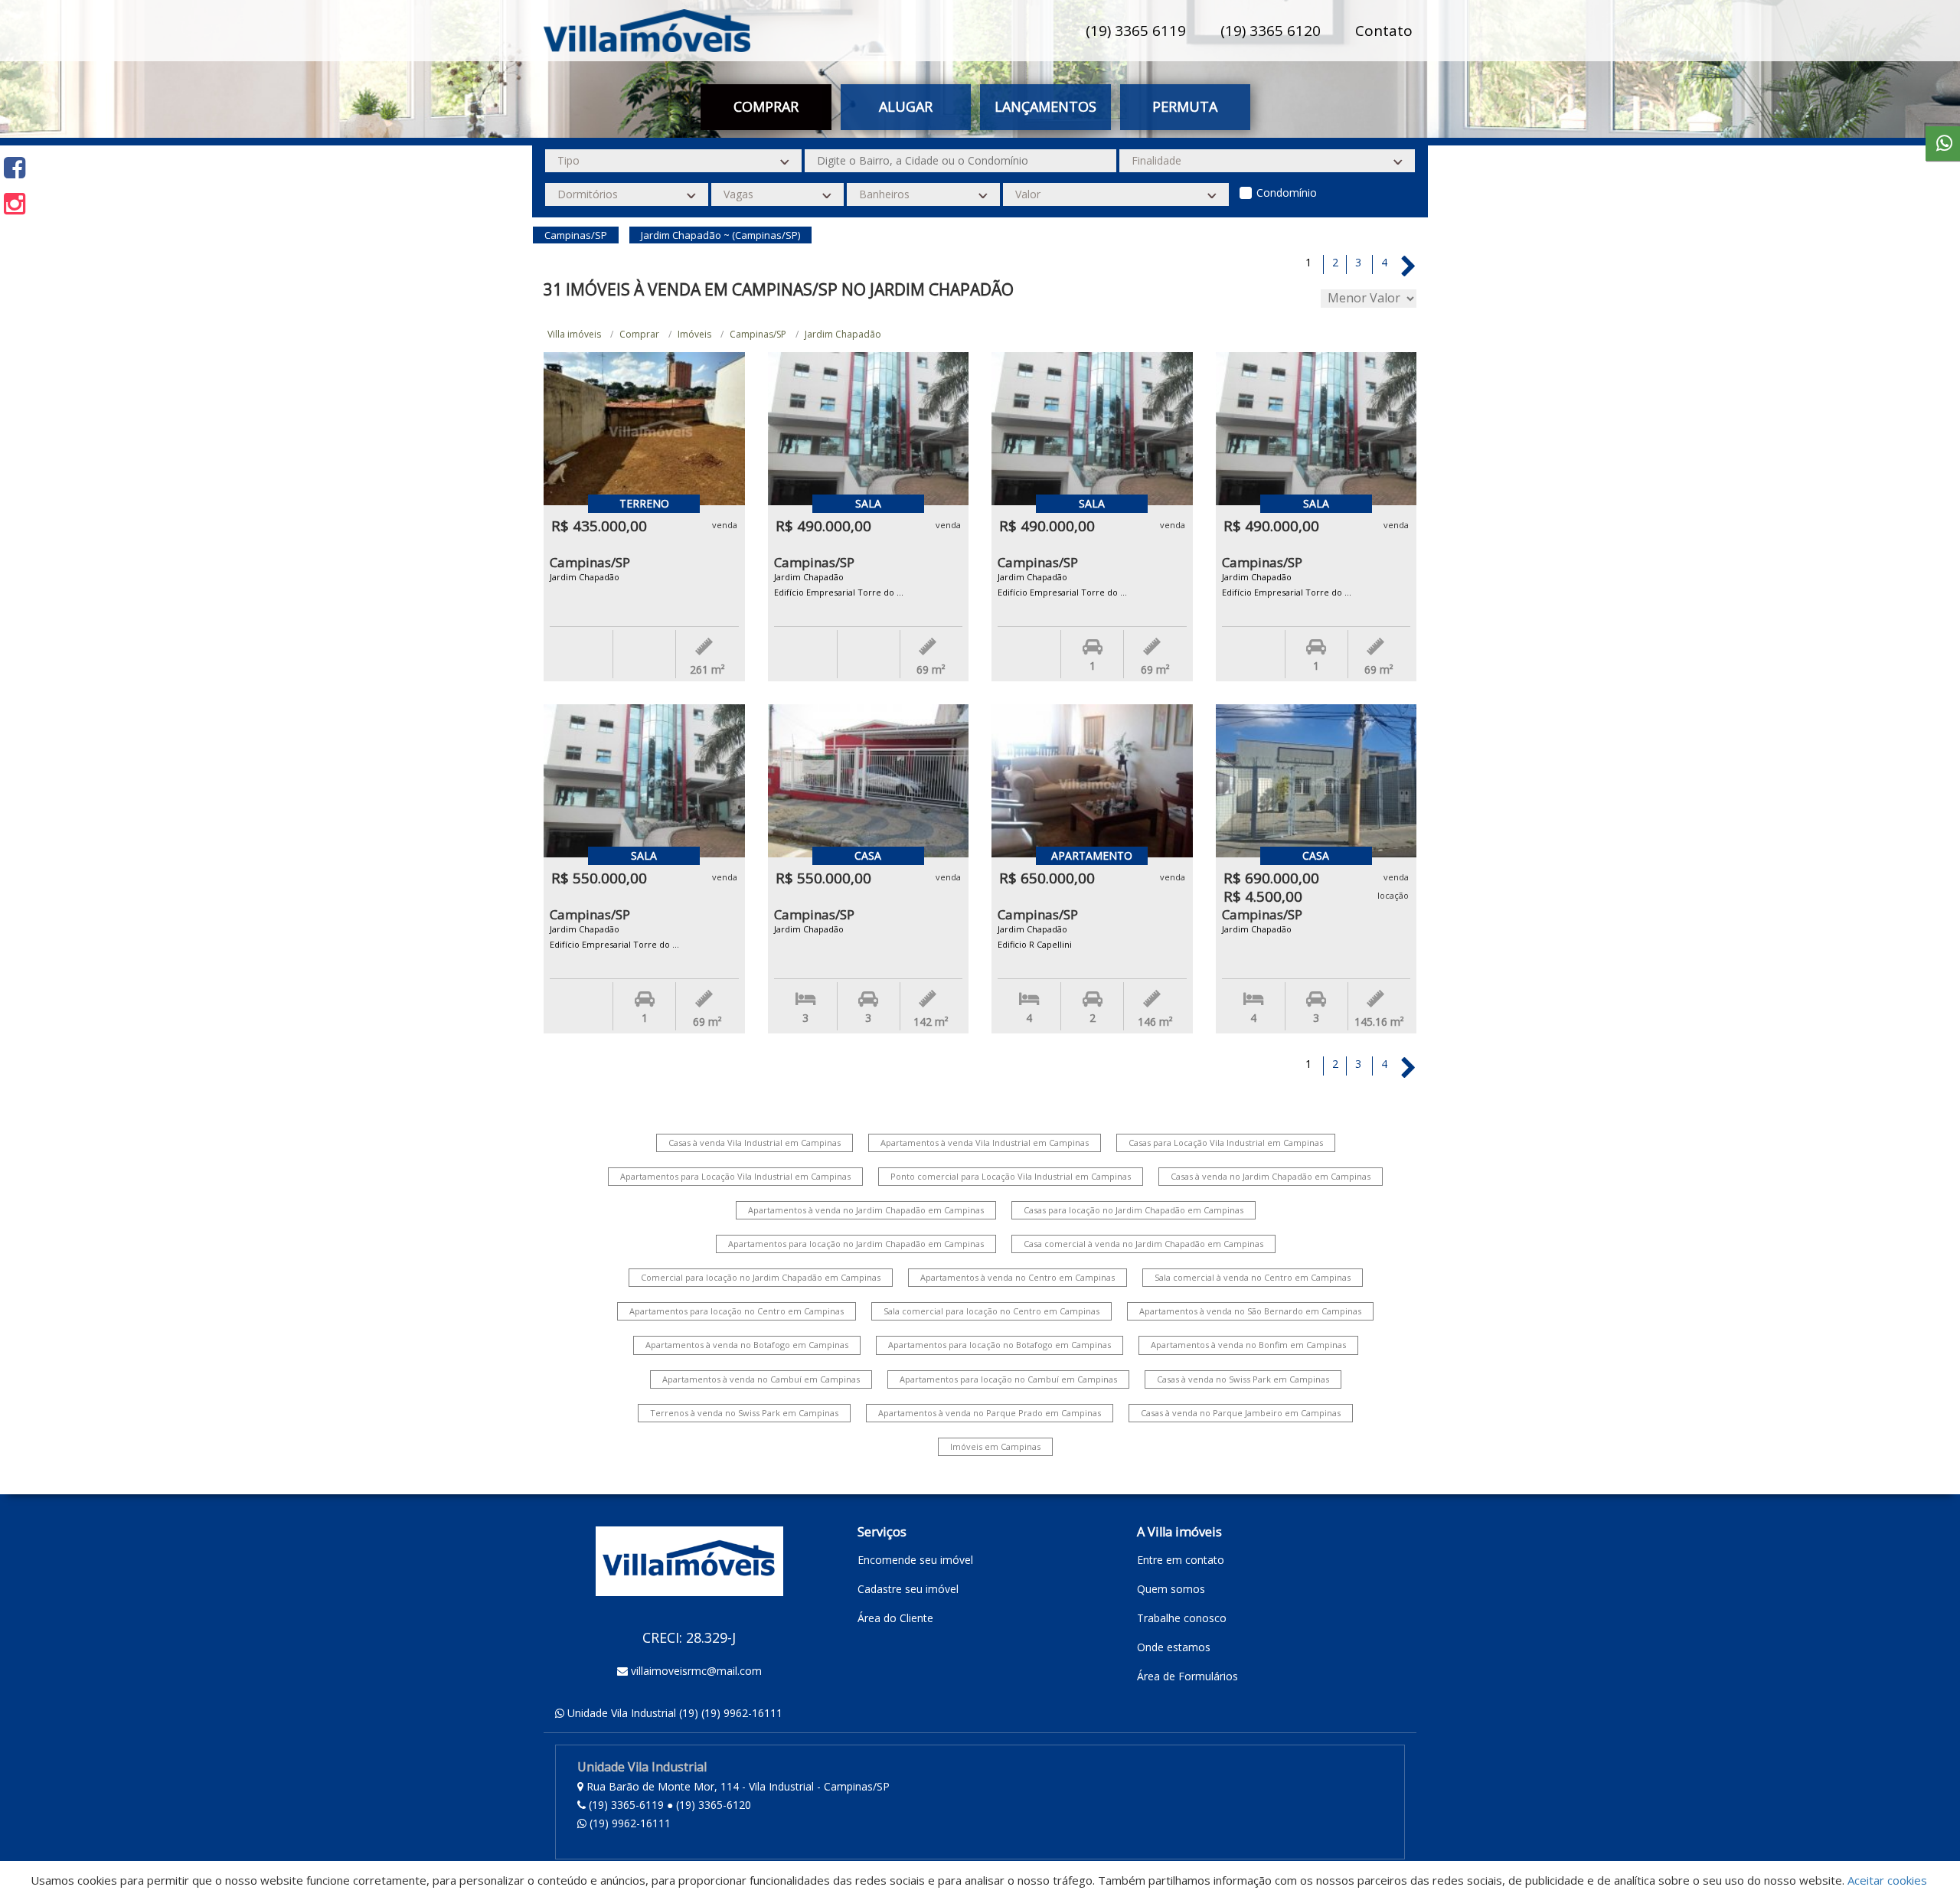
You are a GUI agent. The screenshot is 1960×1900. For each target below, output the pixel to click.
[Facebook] (15, 167)
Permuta (1185, 106)
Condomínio (1287, 193)
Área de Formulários (1187, 1676)
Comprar (639, 334)
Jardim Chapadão (843, 334)
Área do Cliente (895, 1618)
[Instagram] (15, 203)
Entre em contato (1181, 1560)
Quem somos (1171, 1589)
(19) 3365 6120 (1271, 31)
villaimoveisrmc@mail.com (696, 1671)
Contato (1384, 31)
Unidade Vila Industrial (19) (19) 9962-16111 (675, 1713)
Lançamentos (1045, 106)
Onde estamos (1174, 1647)
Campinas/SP (758, 334)
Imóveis (694, 334)
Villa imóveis (574, 334)
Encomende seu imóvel (915, 1560)
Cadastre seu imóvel (908, 1589)
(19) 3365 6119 (1136, 31)
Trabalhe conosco (1182, 1618)
